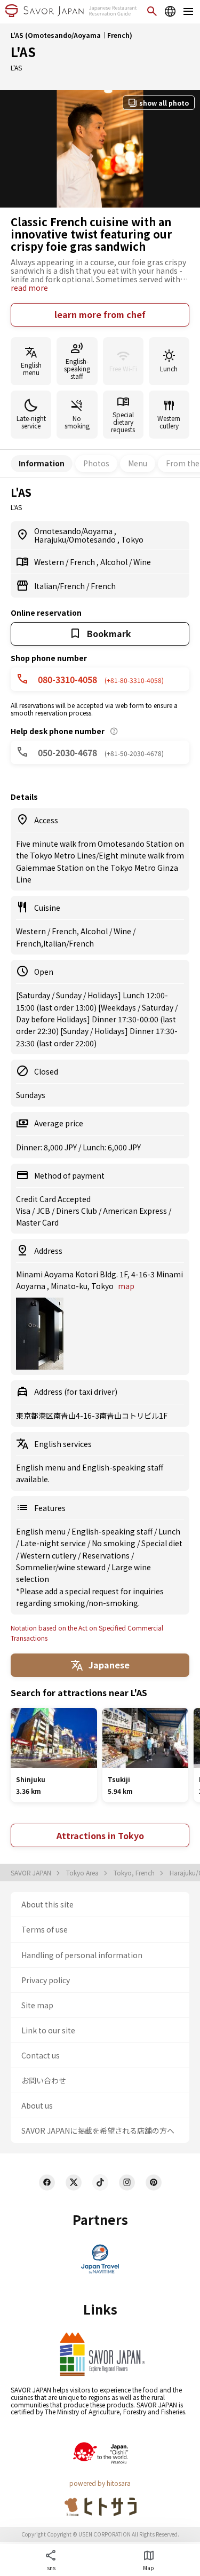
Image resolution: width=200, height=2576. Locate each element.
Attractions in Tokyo (100, 1835)
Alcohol (115, 562)
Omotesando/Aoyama (74, 531)
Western (50, 562)
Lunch (169, 1531)
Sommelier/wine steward (62, 1567)
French (83, 562)
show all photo (164, 103)
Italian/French (60, 586)
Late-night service (54, 1543)
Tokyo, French (135, 1873)
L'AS (23, 51)
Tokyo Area (83, 1873)
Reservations (107, 1555)
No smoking (114, 1543)
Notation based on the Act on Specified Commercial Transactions (87, 1633)
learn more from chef (100, 314)
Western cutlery (49, 1555)
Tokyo (132, 539)
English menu (42, 1531)
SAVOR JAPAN (32, 1873)
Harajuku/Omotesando (76, 539)
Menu (138, 463)
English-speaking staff (113, 1531)
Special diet (162, 1543)
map (126, 1286)
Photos (96, 463)
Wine (142, 562)
